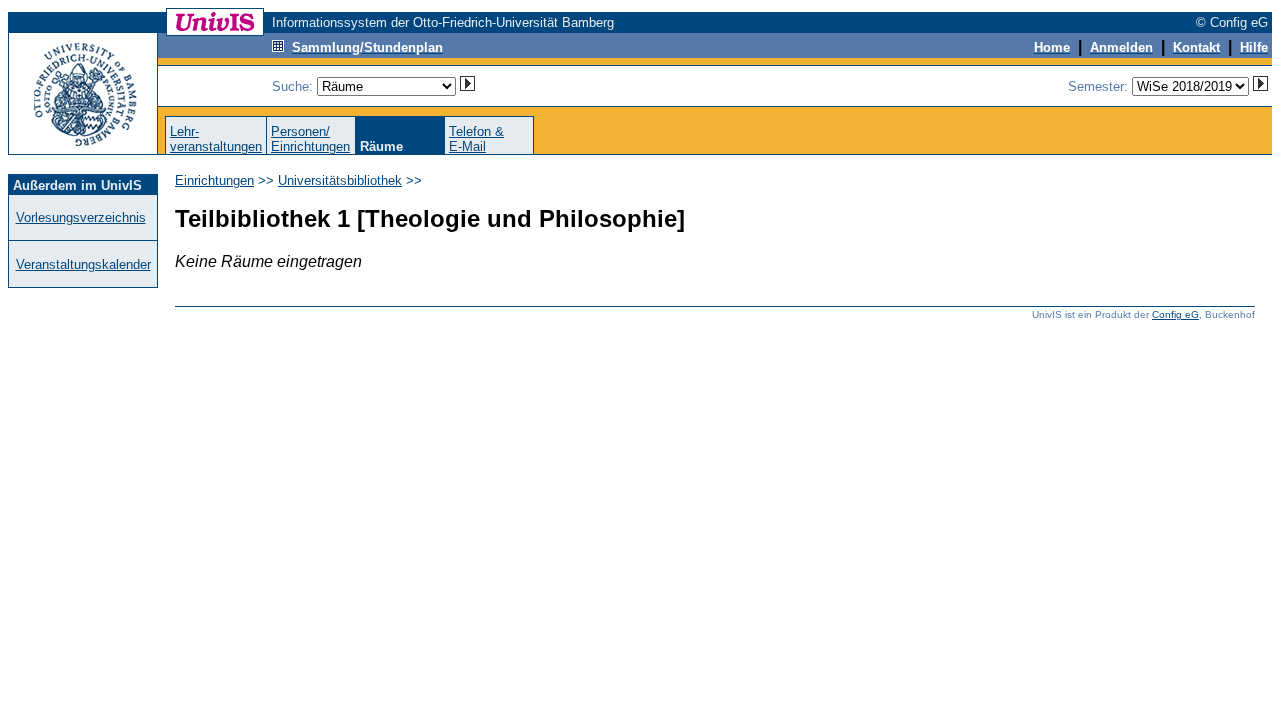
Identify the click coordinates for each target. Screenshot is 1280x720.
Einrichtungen (214, 180)
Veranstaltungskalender (83, 264)
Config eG (1175, 314)
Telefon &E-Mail (476, 139)
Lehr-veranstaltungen (216, 139)
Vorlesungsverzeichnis (81, 217)
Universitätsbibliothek (340, 180)
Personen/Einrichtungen (310, 139)
